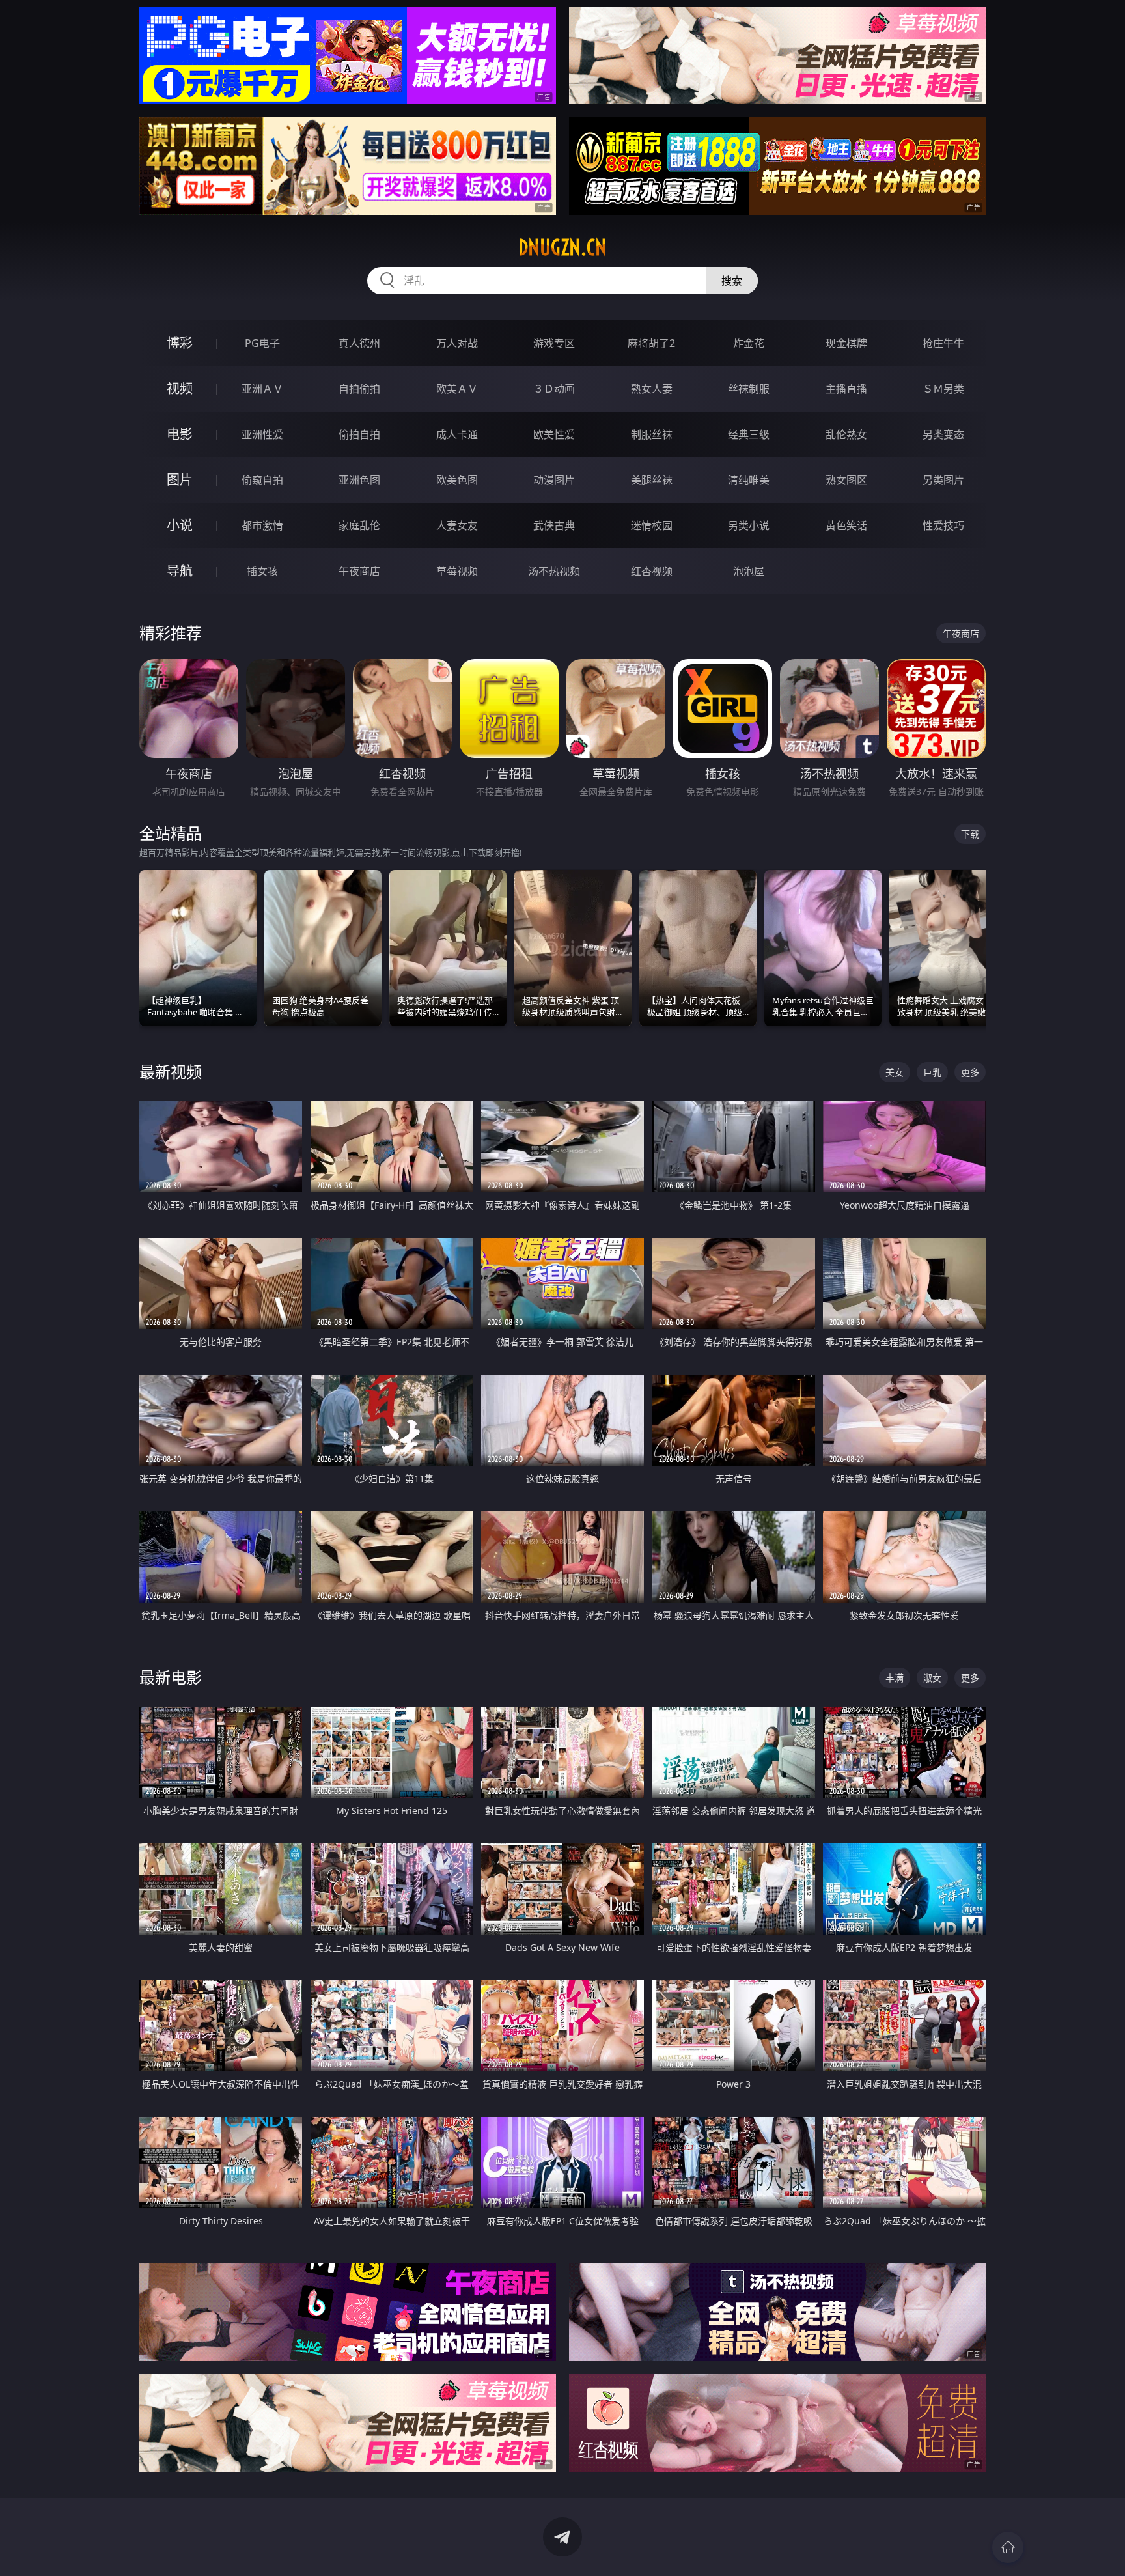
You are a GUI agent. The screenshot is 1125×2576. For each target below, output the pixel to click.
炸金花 (749, 343)
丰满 (895, 1678)
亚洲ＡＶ (262, 389)
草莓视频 (457, 571)
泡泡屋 (749, 571)
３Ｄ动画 (554, 389)
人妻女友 (457, 525)
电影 (180, 434)
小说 (180, 525)
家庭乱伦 (359, 525)
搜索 (732, 281)
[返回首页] (1008, 2547)
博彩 (180, 343)
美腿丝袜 (652, 480)
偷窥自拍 (262, 480)
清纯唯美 (749, 480)
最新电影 (171, 1677)
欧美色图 (457, 480)
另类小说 (749, 525)
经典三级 (749, 434)
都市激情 (262, 525)
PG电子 (262, 343)
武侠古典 (554, 525)
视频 (180, 388)
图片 (180, 480)
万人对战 (457, 343)
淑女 (932, 1678)
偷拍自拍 (359, 434)
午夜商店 (359, 571)
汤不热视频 (554, 571)
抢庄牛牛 (943, 343)
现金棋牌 (846, 343)
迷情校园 (652, 525)
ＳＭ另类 (943, 389)
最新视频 (171, 1071)
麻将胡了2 (651, 343)
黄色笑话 (846, 525)
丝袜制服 (749, 389)
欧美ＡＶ (457, 389)
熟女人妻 (652, 389)
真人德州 (359, 343)
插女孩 (262, 571)
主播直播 (846, 389)
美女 (895, 1072)
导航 (180, 571)
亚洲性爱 (262, 434)
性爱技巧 (943, 525)
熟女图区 (846, 480)
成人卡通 (457, 434)
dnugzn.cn (562, 247)
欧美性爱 (554, 434)
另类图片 (943, 480)
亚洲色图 (359, 480)
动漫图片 (554, 480)
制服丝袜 (652, 434)
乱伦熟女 (846, 434)
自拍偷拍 (359, 389)
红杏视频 (652, 571)
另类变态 (943, 434)
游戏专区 (554, 343)
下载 (970, 834)
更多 (970, 1072)
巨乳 (932, 1072)
